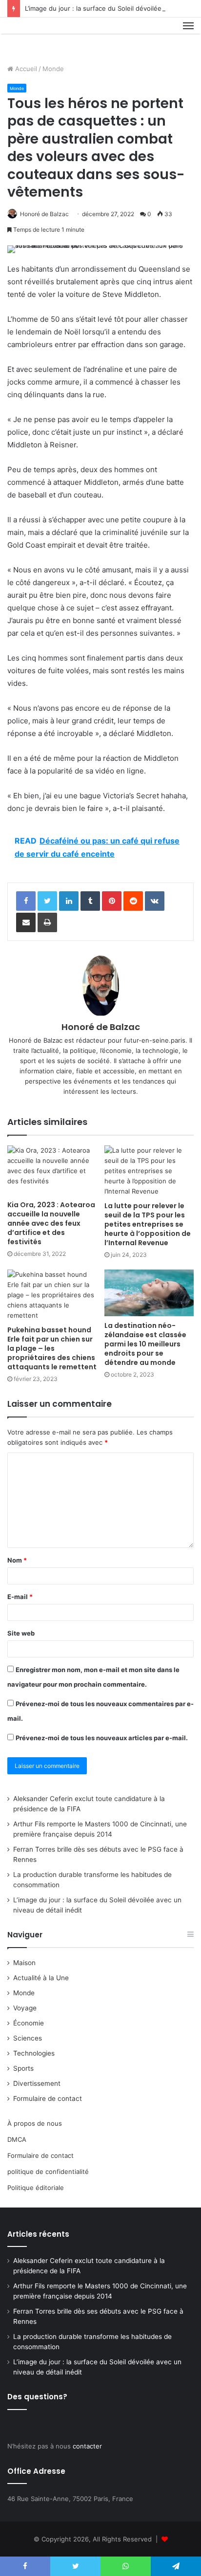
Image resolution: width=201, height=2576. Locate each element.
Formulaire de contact (48, 2098)
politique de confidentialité (48, 2171)
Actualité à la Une (41, 1978)
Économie (29, 2023)
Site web (21, 1633)
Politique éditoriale (36, 2188)
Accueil (25, 69)
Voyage (25, 2008)
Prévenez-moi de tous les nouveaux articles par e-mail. (102, 1738)
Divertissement (37, 2083)
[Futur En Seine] (40, 37)
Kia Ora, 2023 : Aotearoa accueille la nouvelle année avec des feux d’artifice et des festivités (51, 1223)
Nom (17, 1560)
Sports (23, 2068)
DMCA (17, 2139)
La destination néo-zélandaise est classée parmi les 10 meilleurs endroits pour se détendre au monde (145, 1344)
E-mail (20, 1597)
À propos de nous (35, 2123)
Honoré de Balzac (44, 214)
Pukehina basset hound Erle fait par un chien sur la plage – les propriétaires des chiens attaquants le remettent (52, 1348)
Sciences (28, 2038)
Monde (53, 69)
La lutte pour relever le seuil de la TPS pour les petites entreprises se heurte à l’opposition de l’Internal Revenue (148, 1224)
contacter (87, 2446)
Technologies (34, 2053)
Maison (24, 1963)
